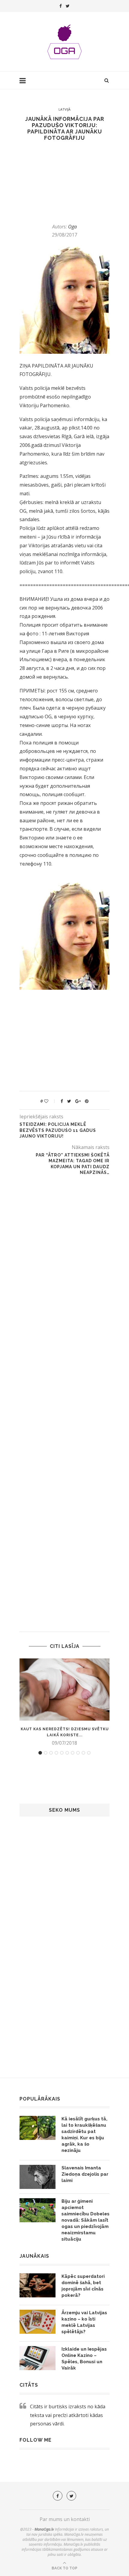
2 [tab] (46, 1753)
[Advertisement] (59, 182)
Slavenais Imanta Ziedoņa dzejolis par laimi (85, 2174)
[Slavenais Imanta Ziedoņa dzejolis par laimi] (37, 2177)
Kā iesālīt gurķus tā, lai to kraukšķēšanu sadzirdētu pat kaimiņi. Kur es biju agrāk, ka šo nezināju (84, 2135)
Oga (72, 227)
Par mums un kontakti (65, 2519)
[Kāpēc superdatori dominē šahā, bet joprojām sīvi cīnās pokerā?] (37, 2285)
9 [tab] (83, 1753)
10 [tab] (89, 1753)
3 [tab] (51, 1753)
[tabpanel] (64, 1702)
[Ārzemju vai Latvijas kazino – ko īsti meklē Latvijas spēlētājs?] (37, 2322)
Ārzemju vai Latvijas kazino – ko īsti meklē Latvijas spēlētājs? (84, 2322)
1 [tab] (40, 1753)
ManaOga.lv (44, 2529)
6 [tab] (67, 1753)
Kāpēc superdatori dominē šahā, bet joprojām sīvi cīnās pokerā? (83, 2286)
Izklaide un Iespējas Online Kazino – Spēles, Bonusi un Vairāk (84, 2359)
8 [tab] (78, 1753)
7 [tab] (73, 1753)
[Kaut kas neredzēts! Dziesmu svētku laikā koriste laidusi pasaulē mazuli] (64, 1690)
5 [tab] (62, 1753)
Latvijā (64, 109)
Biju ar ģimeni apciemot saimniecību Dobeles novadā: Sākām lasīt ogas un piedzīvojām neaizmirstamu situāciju (85, 2220)
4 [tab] (56, 1753)
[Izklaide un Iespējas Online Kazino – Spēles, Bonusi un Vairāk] (37, 2358)
